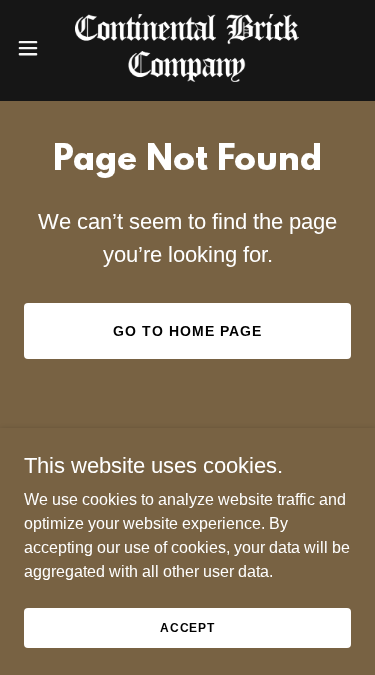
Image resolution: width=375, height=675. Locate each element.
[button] (35, 48)
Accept (187, 627)
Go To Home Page (187, 331)
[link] (187, 48)
